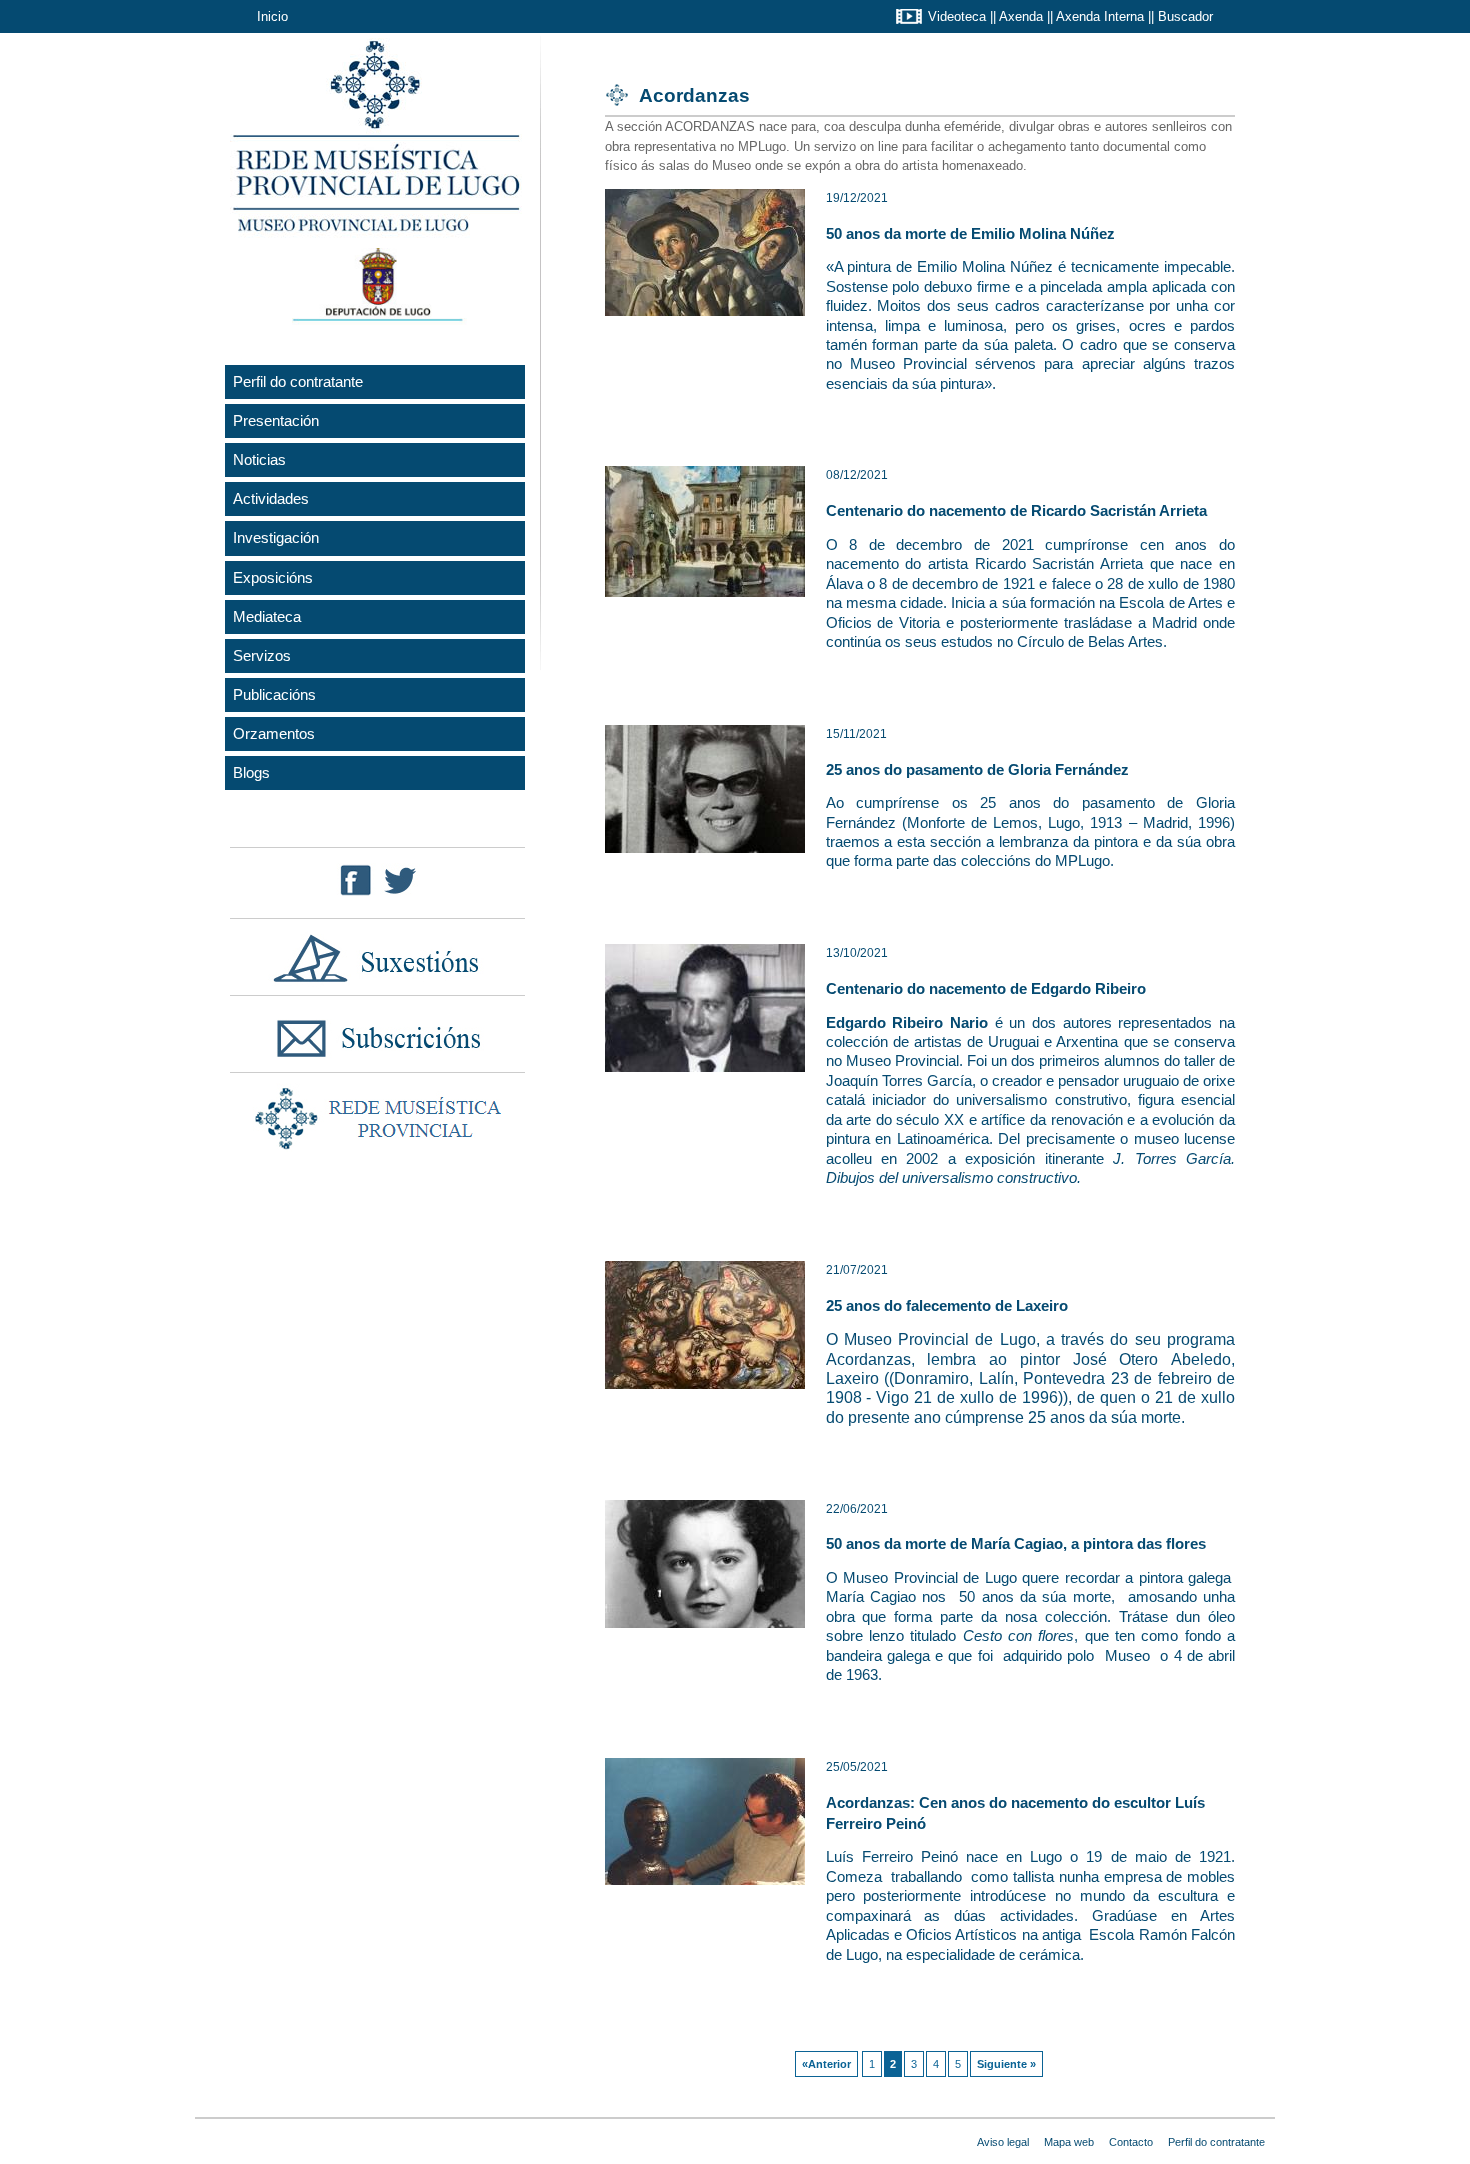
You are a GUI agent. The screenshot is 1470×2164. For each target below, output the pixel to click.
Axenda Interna (1100, 16)
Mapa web (1069, 2142)
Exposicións (273, 577)
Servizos (262, 655)
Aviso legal (1003, 2142)
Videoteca (957, 16)
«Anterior (826, 2064)
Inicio (272, 16)
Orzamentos (274, 733)
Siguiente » (1006, 2064)
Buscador (1185, 16)
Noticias (259, 459)
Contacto (1131, 2142)
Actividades (271, 498)
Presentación (276, 420)
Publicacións (274, 694)
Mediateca (267, 616)
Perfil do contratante (298, 381)
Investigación (276, 537)
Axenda (1021, 16)
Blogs (251, 772)
